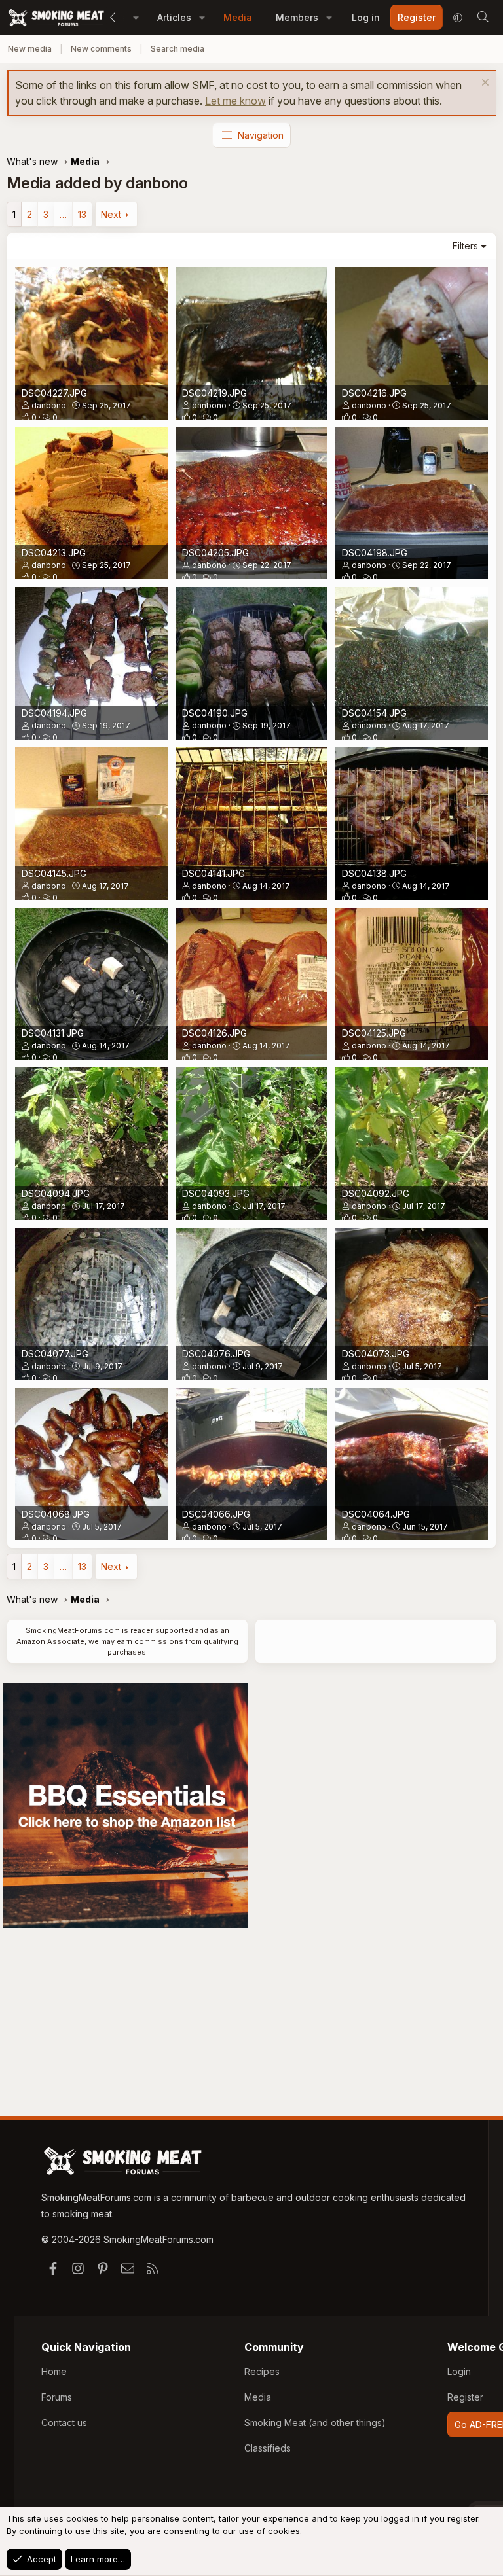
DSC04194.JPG (54, 713)
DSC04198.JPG (375, 553)
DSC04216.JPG (374, 393)
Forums (57, 2397)
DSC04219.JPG (214, 393)
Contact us (64, 2423)
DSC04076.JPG (216, 1354)
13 (82, 214)
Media (238, 17)
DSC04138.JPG (374, 873)
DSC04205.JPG (215, 553)
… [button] (63, 214)
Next (111, 214)
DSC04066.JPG (216, 1514)
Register (465, 2397)
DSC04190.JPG (215, 713)
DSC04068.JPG (56, 1514)
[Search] (483, 18)
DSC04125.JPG (374, 1033)
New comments (101, 49)
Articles (174, 17)
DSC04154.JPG (374, 713)
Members (297, 17)
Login (459, 2371)
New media (30, 49)
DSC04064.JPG (376, 1514)
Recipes (262, 2371)
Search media (177, 49)
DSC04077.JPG (55, 1354)
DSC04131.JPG (53, 1033)
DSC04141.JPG (214, 873)
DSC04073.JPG (376, 1354)
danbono (49, 405)
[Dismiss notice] (484, 84)
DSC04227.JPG (54, 393)
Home (54, 2371)
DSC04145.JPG (54, 873)
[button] (136, 17)
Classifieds (268, 2448)
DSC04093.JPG (216, 1193)
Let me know (235, 101)
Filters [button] (465, 246)
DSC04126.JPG (214, 1033)
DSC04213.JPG (54, 553)
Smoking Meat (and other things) (315, 2423)
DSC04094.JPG (56, 1193)
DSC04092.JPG (376, 1193)
